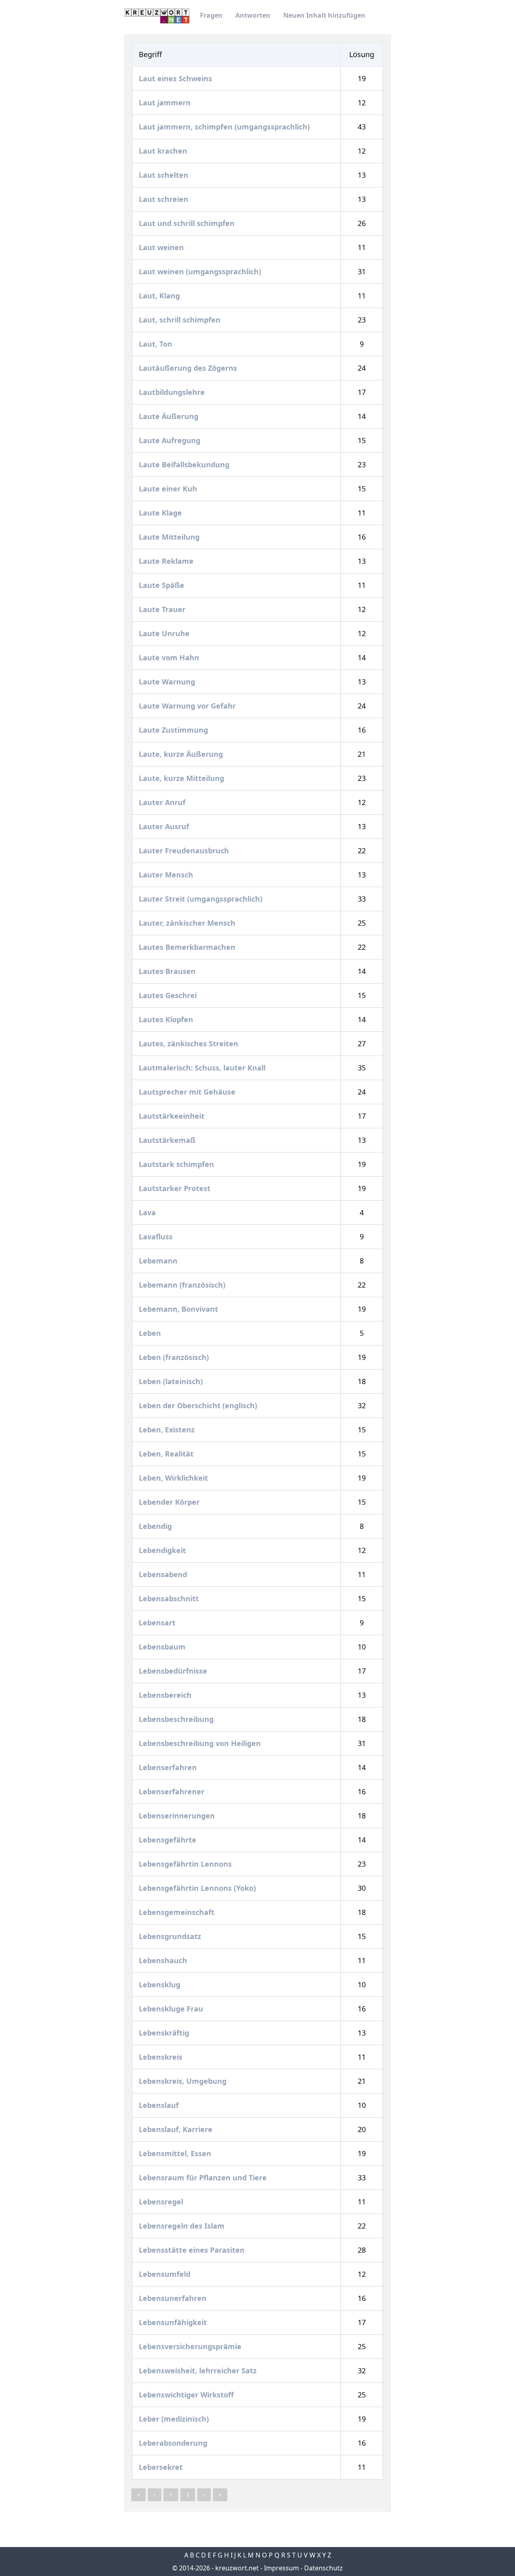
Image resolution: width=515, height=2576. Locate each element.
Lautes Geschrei (169, 995)
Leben (151, 1333)
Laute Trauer (163, 609)
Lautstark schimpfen (177, 1164)
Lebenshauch (164, 1960)
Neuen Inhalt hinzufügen (324, 15)
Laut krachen (164, 151)
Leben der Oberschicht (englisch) (199, 1405)
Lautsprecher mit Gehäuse (188, 1092)
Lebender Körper (170, 1502)
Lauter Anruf (163, 802)
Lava (148, 1212)
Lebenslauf (160, 2105)
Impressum (281, 2568)
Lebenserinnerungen (178, 1816)
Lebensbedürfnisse (174, 1671)
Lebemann (159, 1261)
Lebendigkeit (163, 1550)
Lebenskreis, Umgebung (184, 2081)
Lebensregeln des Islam (183, 2226)
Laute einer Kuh (169, 489)
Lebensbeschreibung (177, 1719)
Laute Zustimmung (174, 730)
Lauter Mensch (167, 875)
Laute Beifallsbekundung (185, 464)
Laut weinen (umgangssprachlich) (201, 271)
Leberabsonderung (174, 2443)
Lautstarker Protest (176, 1188)
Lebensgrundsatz (171, 1936)
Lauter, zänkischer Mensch (188, 923)
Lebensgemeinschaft (178, 1912)
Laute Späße (163, 585)
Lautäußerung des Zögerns (189, 368)
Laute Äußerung (170, 416)
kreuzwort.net (237, 2568)
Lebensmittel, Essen (176, 2153)
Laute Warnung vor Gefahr (188, 706)
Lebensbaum (163, 1647)
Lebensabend (164, 1574)
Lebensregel (162, 2202)
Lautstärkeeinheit (173, 1116)
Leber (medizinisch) (175, 2419)
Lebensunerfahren (174, 2298)
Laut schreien (165, 199)
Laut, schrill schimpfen (181, 320)
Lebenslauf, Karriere (177, 2129)
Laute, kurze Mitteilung (182, 778)
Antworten (253, 15)
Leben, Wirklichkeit (174, 1478)
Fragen (211, 15)
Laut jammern (166, 103)
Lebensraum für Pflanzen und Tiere (204, 2177)
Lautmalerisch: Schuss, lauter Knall (203, 1068)
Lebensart (158, 1623)
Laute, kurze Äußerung (182, 754)
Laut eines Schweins (176, 78)
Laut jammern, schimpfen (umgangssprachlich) (225, 127)
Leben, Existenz (168, 1430)
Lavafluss (157, 1237)
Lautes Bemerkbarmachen (188, 947)
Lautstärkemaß (168, 1140)
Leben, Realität (167, 1454)
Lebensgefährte (169, 1840)
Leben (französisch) (175, 1357)
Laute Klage (161, 513)
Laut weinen (162, 247)
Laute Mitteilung (170, 537)
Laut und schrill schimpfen (188, 223)
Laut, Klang (160, 296)
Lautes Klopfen (167, 1019)
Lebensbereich (166, 1695)
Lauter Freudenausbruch (185, 850)
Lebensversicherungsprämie (191, 2346)
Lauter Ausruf (165, 826)
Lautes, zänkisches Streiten (190, 1044)
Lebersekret (162, 2467)
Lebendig (156, 1526)
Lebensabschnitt (170, 1598)
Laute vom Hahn (170, 657)
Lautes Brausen (168, 971)
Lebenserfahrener (173, 1791)
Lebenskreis (162, 2057)
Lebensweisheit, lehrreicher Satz (199, 2371)
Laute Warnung (168, 682)
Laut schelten (165, 175)
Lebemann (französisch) (183, 1285)
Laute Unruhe (165, 633)
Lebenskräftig (165, 2033)
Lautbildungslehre (173, 392)
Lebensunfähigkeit (174, 2322)
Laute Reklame (167, 561)
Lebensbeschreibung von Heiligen (201, 1743)
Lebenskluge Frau (172, 2009)
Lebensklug (161, 1984)
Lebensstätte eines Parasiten (193, 2250)
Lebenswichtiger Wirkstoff (187, 2395)
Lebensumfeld (166, 2274)
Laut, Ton (157, 344)
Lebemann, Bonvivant (179, 1309)
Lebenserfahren (169, 1767)
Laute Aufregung (171, 440)
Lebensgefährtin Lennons (186, 1864)
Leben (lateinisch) (172, 1381)
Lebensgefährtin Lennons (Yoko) (198, 1888)
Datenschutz (323, 2568)
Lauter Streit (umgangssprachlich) (202, 899)
